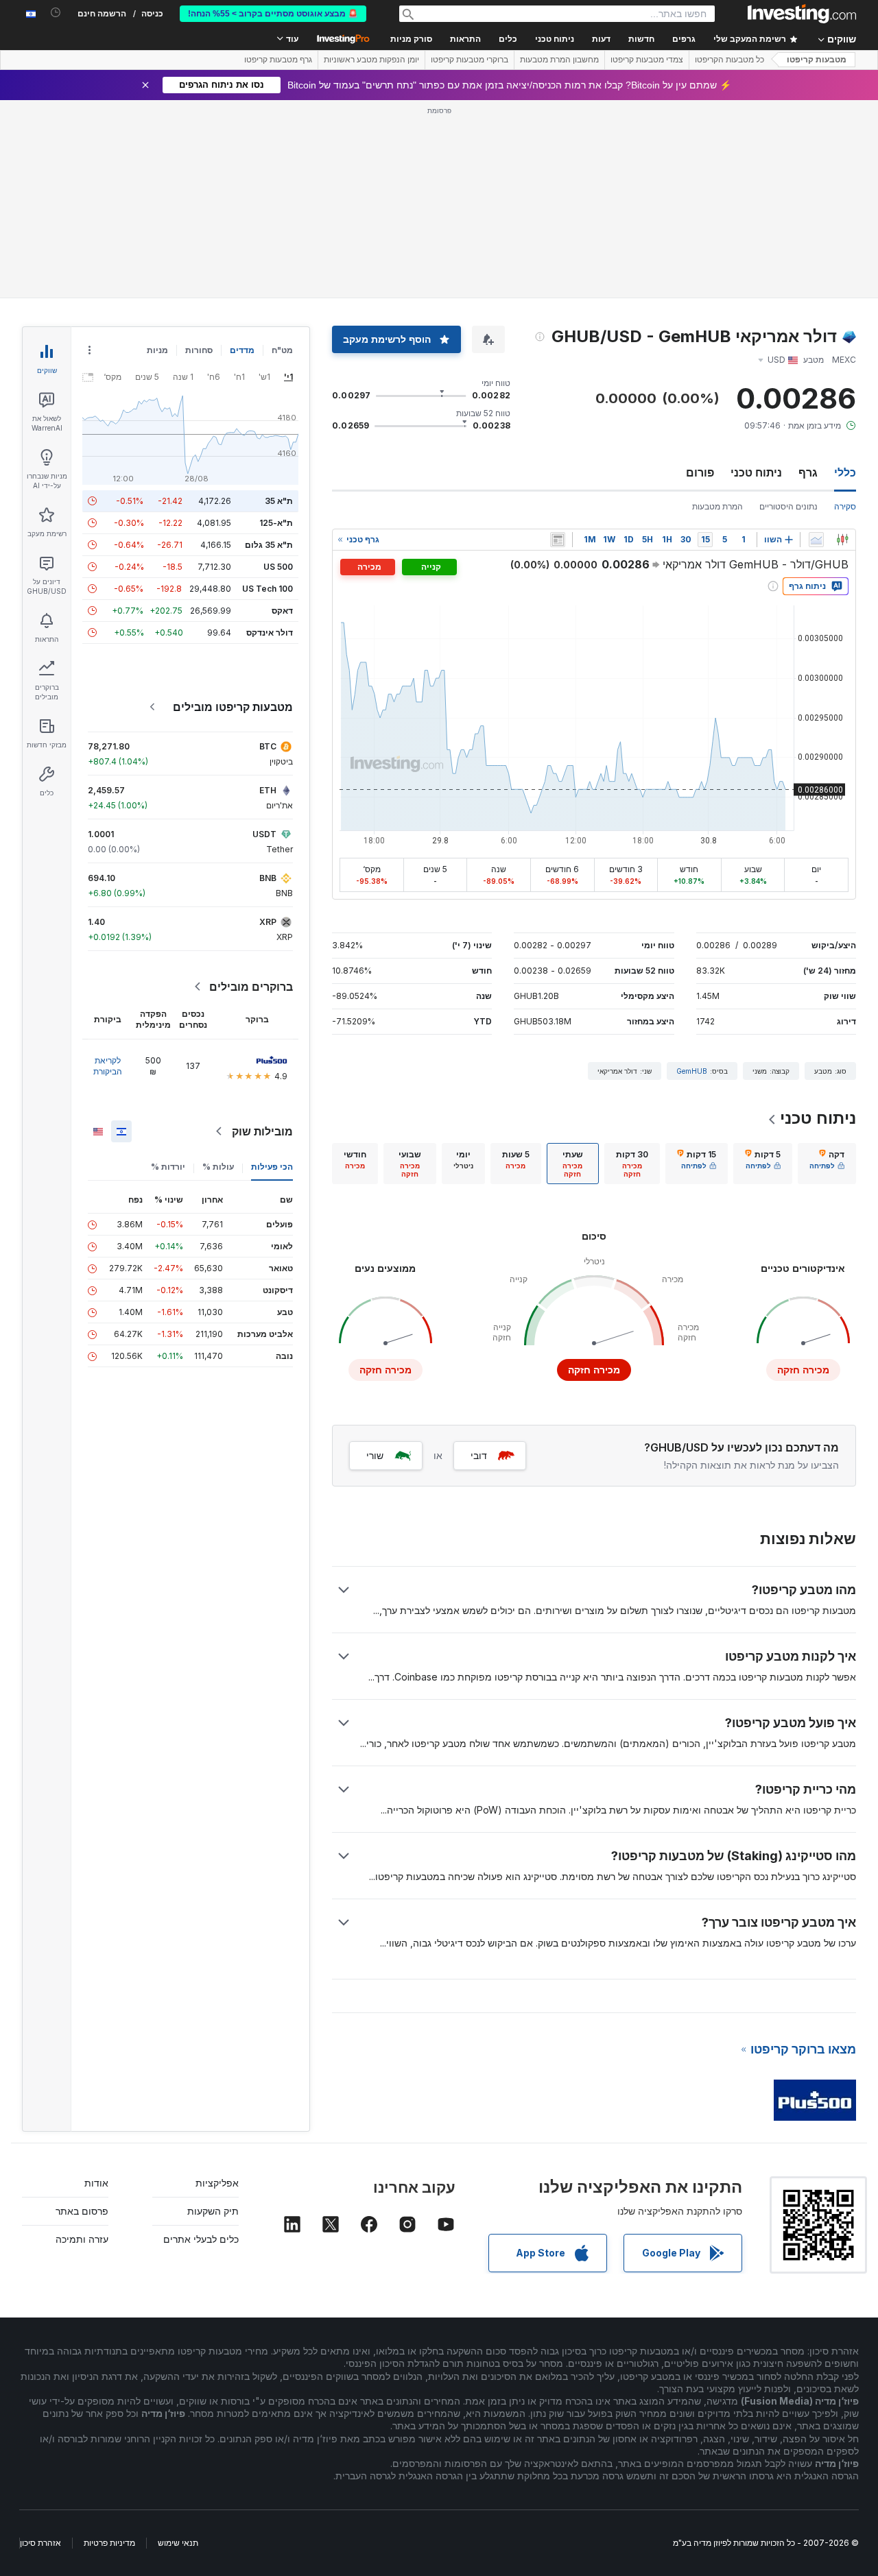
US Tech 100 (268, 589)
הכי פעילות (272, 1167)
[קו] (816, 540)
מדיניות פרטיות (109, 2543)
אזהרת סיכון (40, 2543)
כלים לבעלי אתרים (201, 2239)
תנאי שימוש (178, 2543)
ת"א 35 (279, 501)
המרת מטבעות (717, 506)
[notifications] (56, 13)
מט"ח (282, 350)
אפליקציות (217, 2183)
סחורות (199, 350)
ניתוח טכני (756, 472)
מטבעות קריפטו (817, 60)
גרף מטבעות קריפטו (278, 60)
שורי (375, 1455)
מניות (157, 350)
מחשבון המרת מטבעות (559, 60)
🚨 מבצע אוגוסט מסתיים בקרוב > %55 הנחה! (273, 14)
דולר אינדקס (270, 633)
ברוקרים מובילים (251, 987)
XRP (268, 922)
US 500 (278, 567)
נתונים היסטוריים (788, 506)
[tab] (827, 1164)
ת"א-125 (276, 523)
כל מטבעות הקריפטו (729, 60)
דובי (479, 1455)
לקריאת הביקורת (108, 1066)
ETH (268, 790)
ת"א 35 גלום (269, 545)
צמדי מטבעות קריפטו (647, 60)
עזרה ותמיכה (82, 2239)
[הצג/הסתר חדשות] (558, 540)
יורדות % (168, 1167)
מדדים (242, 350)
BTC (268, 746)
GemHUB (692, 1071)
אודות (96, 2183)
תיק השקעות (213, 2211)
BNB (268, 878)
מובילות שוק (262, 1131)
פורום (700, 472)
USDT (264, 834)
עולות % (218, 1167)
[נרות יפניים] (842, 540)
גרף (808, 472)
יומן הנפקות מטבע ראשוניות (371, 60)
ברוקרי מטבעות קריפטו (470, 60)
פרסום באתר (82, 2211)
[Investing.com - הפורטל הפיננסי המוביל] (802, 14)
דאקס (282, 611)
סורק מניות (411, 39)
